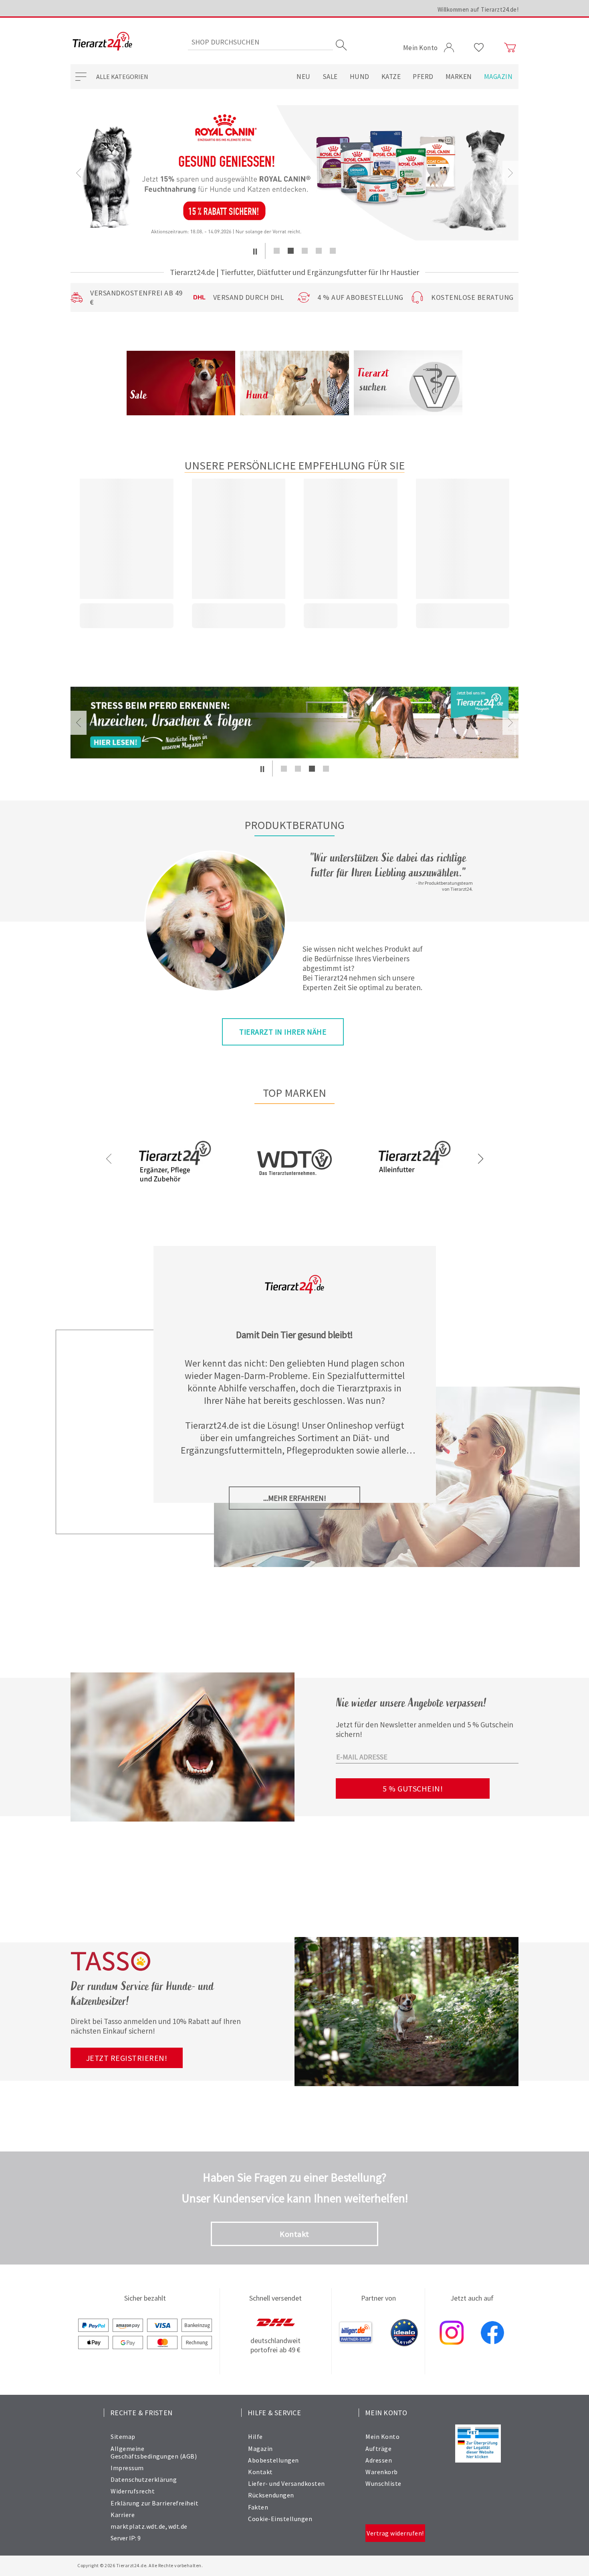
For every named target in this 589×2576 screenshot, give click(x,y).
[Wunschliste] (479, 48)
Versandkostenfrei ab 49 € (136, 297)
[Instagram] (452, 2333)
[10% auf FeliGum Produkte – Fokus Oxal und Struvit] (294, 173)
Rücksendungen (271, 2495)
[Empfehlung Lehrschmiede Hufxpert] (294, 723)
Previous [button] (79, 173)
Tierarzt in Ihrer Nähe (283, 1032)
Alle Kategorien (122, 77)
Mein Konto (382, 2436)
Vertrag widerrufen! (395, 2533)
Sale (330, 77)
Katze (391, 77)
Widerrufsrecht (133, 2491)
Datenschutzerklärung (144, 2479)
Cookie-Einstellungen (280, 2519)
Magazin (498, 77)
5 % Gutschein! (413, 1788)
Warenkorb (382, 2472)
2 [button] (291, 251)
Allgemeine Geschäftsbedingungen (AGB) (154, 2452)
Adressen (379, 2460)
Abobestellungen (273, 2460)
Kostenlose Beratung (472, 297)
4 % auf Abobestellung (360, 297)
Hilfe (255, 2436)
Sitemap (123, 2436)
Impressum (127, 2468)
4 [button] (319, 251)
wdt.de (178, 2526)
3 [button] (305, 251)
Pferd (423, 77)
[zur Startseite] (102, 42)
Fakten (258, 2507)
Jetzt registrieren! (127, 2058)
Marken (459, 77)
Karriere (123, 2515)
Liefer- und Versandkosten (286, 2483)
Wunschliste (383, 2483)
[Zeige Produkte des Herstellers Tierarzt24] (175, 1189)
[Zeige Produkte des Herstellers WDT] (294, 1200)
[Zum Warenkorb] (510, 48)
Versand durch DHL (249, 297)
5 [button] (333, 251)
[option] (294, 173)
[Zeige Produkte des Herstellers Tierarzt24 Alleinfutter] (414, 1189)
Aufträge (378, 2449)
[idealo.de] (404, 2333)
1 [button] (277, 251)
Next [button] (510, 173)
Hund (360, 77)
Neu (304, 77)
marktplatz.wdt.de (138, 2526)
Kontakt (294, 2234)
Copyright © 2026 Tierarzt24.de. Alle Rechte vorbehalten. (140, 2565)
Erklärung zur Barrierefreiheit (154, 2503)
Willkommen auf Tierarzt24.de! (478, 9)
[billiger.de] (356, 2333)
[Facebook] (492, 2333)
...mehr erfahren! (295, 1498)
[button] (255, 251)
